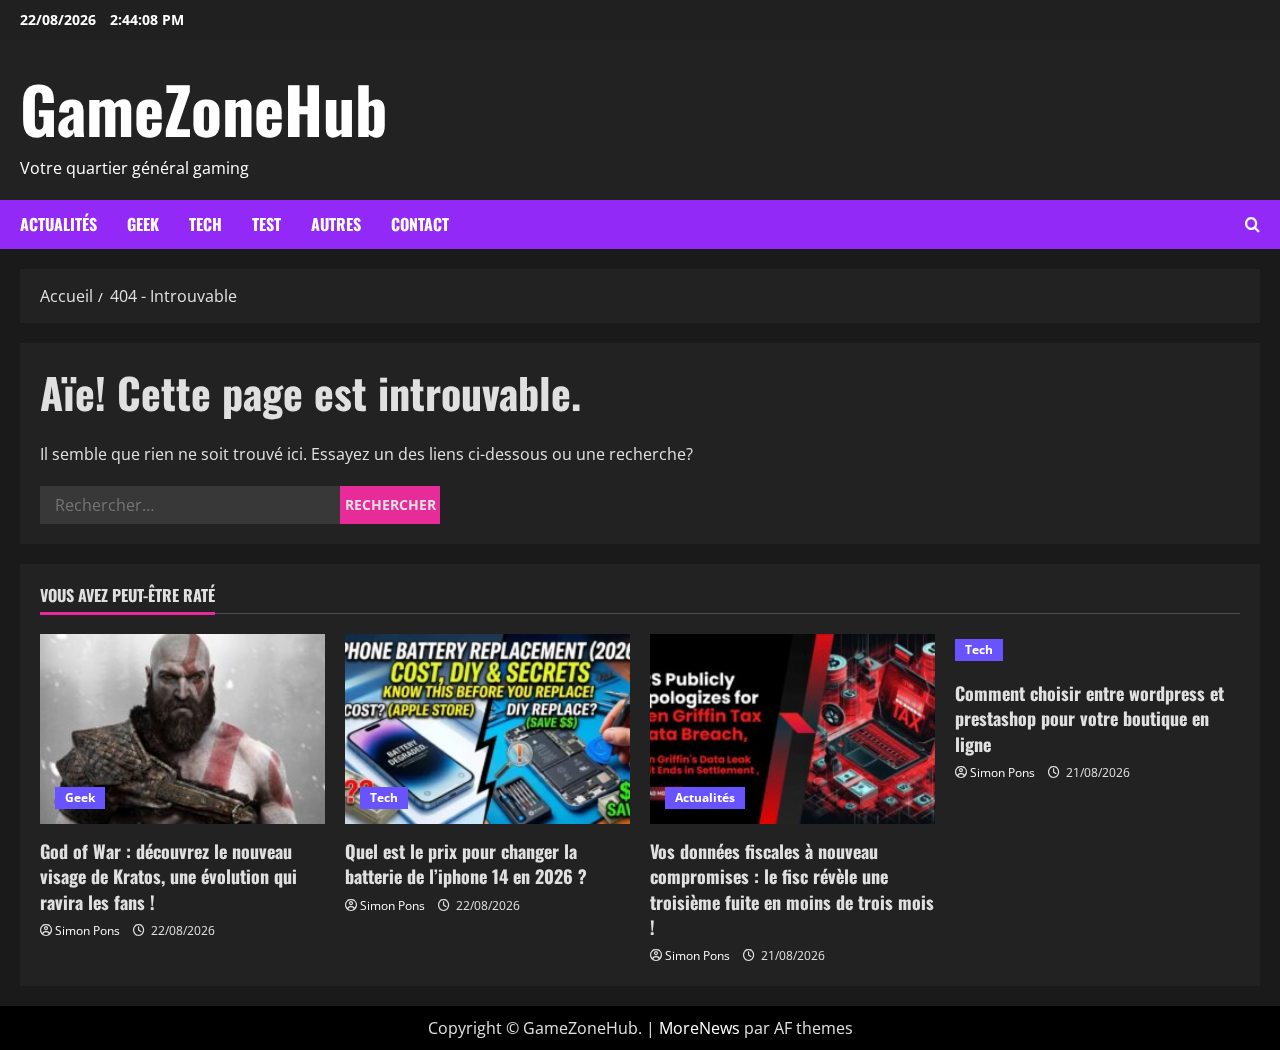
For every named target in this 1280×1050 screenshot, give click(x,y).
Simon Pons (87, 930)
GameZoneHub (203, 108)
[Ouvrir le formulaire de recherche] (1252, 224)
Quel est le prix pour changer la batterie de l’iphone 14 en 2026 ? (466, 863)
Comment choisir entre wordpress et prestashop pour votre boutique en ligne (1089, 718)
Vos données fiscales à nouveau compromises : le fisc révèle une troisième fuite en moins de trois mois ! (792, 889)
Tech (205, 224)
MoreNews (699, 1028)
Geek (143, 224)
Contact (420, 224)
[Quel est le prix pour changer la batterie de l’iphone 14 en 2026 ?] (487, 729)
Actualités (58, 224)
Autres (336, 224)
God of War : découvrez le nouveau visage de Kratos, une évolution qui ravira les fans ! (168, 876)
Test (266, 224)
